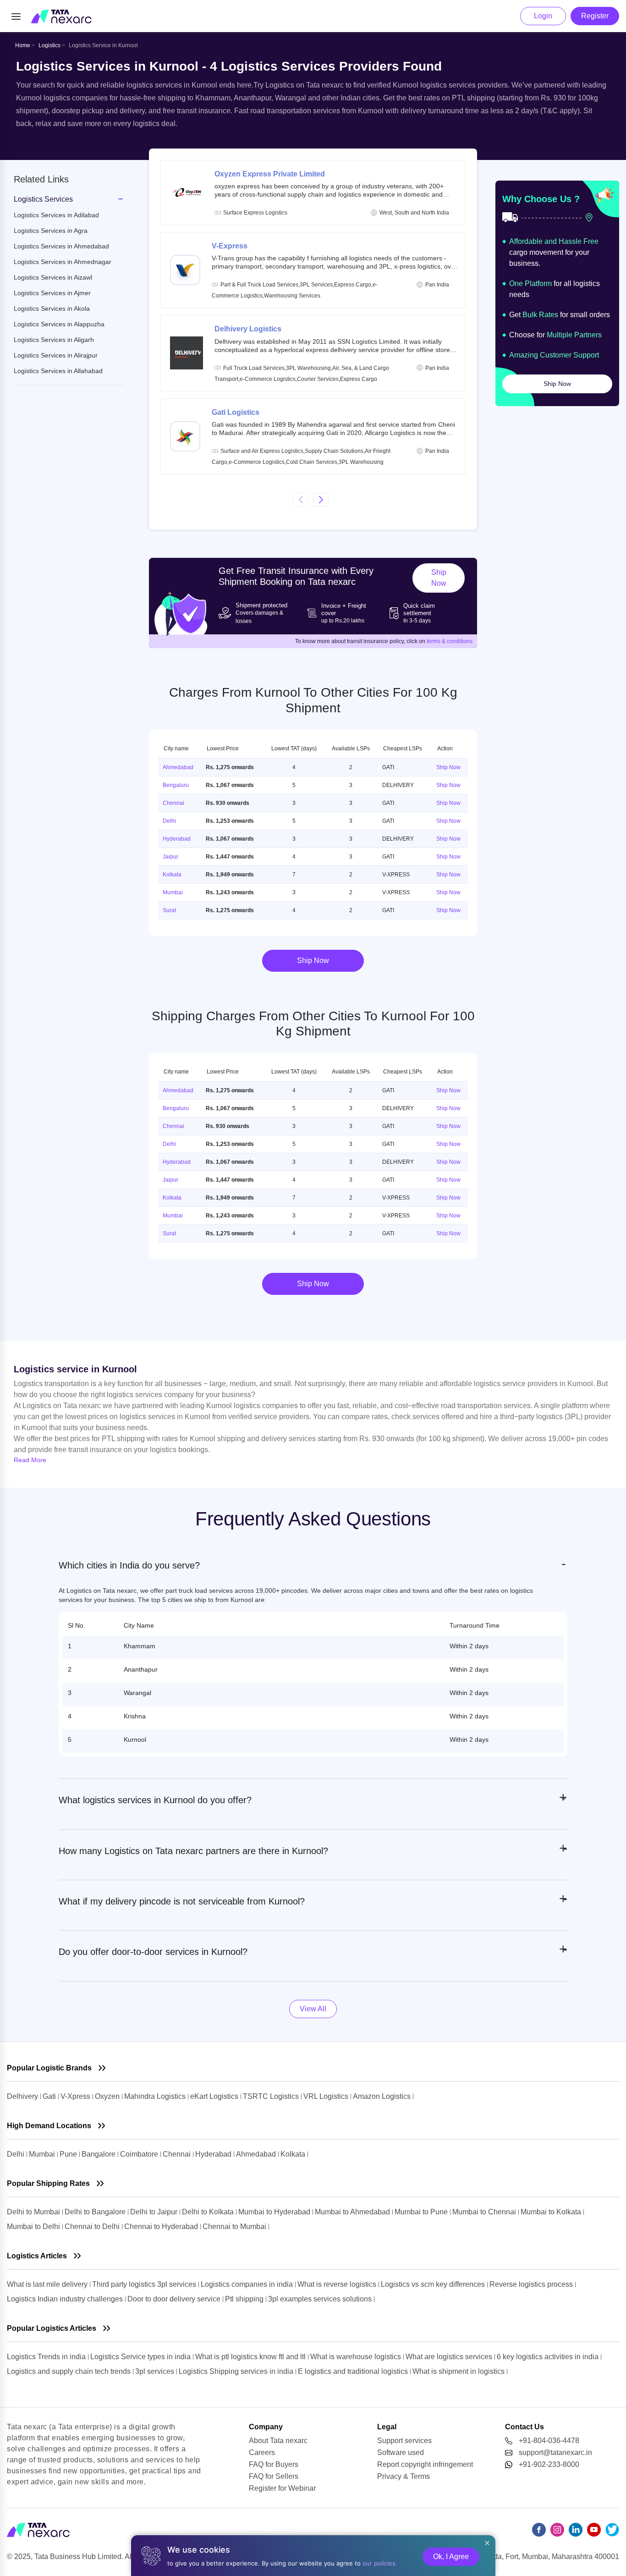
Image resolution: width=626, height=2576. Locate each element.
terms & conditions (450, 641)
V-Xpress (76, 2096)
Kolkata (172, 875)
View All (313, 2009)
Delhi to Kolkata (209, 2212)
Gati (50, 2096)
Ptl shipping (245, 2299)
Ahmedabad (178, 767)
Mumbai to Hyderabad (275, 2212)
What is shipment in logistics (459, 2371)
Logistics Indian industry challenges (66, 2299)
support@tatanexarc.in (555, 2452)
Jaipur (170, 857)
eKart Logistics (215, 2096)
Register (595, 16)
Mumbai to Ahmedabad (353, 2212)
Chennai (173, 803)
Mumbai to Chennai (485, 2212)
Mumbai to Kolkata (552, 2212)
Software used (401, 2452)
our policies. (380, 2563)
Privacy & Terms (404, 2476)
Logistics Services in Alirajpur (56, 355)
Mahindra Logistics (156, 2096)
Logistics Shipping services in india (237, 2371)
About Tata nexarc (278, 2441)
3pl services (156, 2371)
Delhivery (23, 2096)
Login (543, 16)
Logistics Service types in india (141, 2357)
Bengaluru (176, 785)
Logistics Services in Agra (51, 231)
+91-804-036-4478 (549, 2441)
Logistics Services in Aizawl (53, 277)
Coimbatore (140, 2154)
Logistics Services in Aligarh (54, 340)
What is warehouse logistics (357, 2357)
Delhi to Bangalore (95, 2212)
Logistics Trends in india (47, 2357)
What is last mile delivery (48, 2284)
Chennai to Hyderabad (162, 2226)
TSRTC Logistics (272, 2096)
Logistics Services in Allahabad (58, 371)
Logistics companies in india (248, 2284)
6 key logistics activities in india (549, 2357)
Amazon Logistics (383, 2096)
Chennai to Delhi (93, 2226)
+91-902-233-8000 (549, 2464)
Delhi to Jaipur (155, 2212)
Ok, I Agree (451, 2557)
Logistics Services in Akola (52, 308)
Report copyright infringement (425, 2464)
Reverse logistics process (532, 2284)
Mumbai (173, 892)
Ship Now (439, 578)
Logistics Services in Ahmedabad (61, 246)
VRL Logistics (327, 2096)
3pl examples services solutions (321, 2299)
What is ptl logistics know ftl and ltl (251, 2357)
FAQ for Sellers (274, 2476)
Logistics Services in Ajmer (52, 293)
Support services (404, 2441)
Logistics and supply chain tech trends (70, 2371)
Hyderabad (177, 839)
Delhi (169, 821)
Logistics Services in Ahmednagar (63, 262)
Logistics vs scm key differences (434, 2284)
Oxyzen (108, 2096)
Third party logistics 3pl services (145, 2284)
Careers (262, 2452)
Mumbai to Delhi (34, 2226)
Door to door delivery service (175, 2299)
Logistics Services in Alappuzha (59, 324)
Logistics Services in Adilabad (56, 215)
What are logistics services (450, 2357)
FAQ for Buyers (274, 2464)
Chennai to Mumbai (235, 2226)
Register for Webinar (282, 2488)
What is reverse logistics (338, 2284)
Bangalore (99, 2154)
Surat (169, 910)
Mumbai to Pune (422, 2212)
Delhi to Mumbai (33, 2212)
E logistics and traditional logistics (354, 2371)
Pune (69, 2154)
